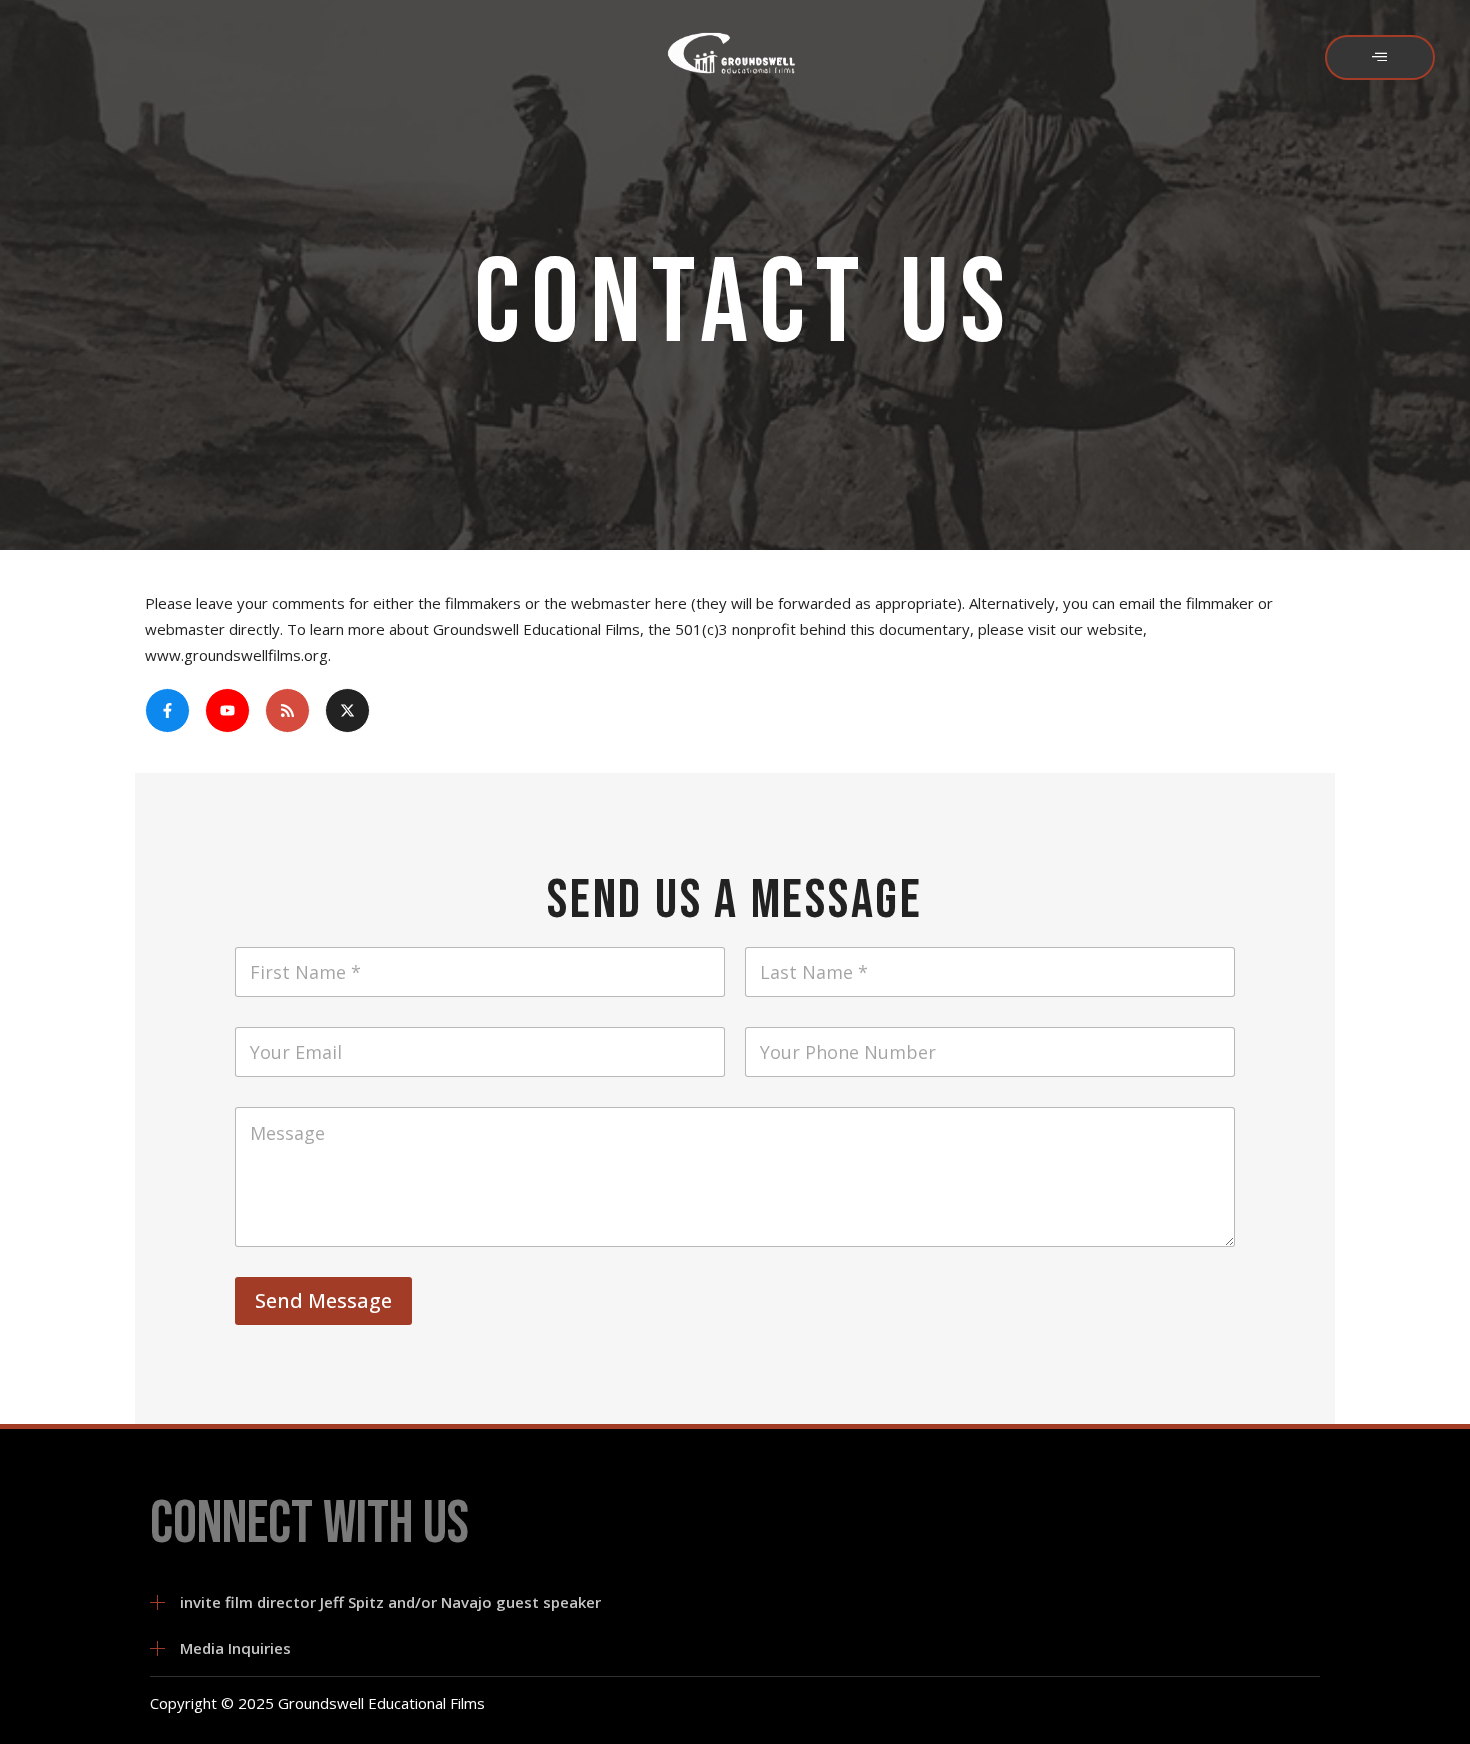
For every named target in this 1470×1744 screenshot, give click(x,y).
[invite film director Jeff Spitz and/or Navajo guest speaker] (157, 1602)
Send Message (323, 1300)
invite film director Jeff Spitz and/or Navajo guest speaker (390, 1602)
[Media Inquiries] (157, 1648)
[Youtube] (227, 710)
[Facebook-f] (167, 710)
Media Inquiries (235, 1648)
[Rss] (287, 710)
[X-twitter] (347, 710)
